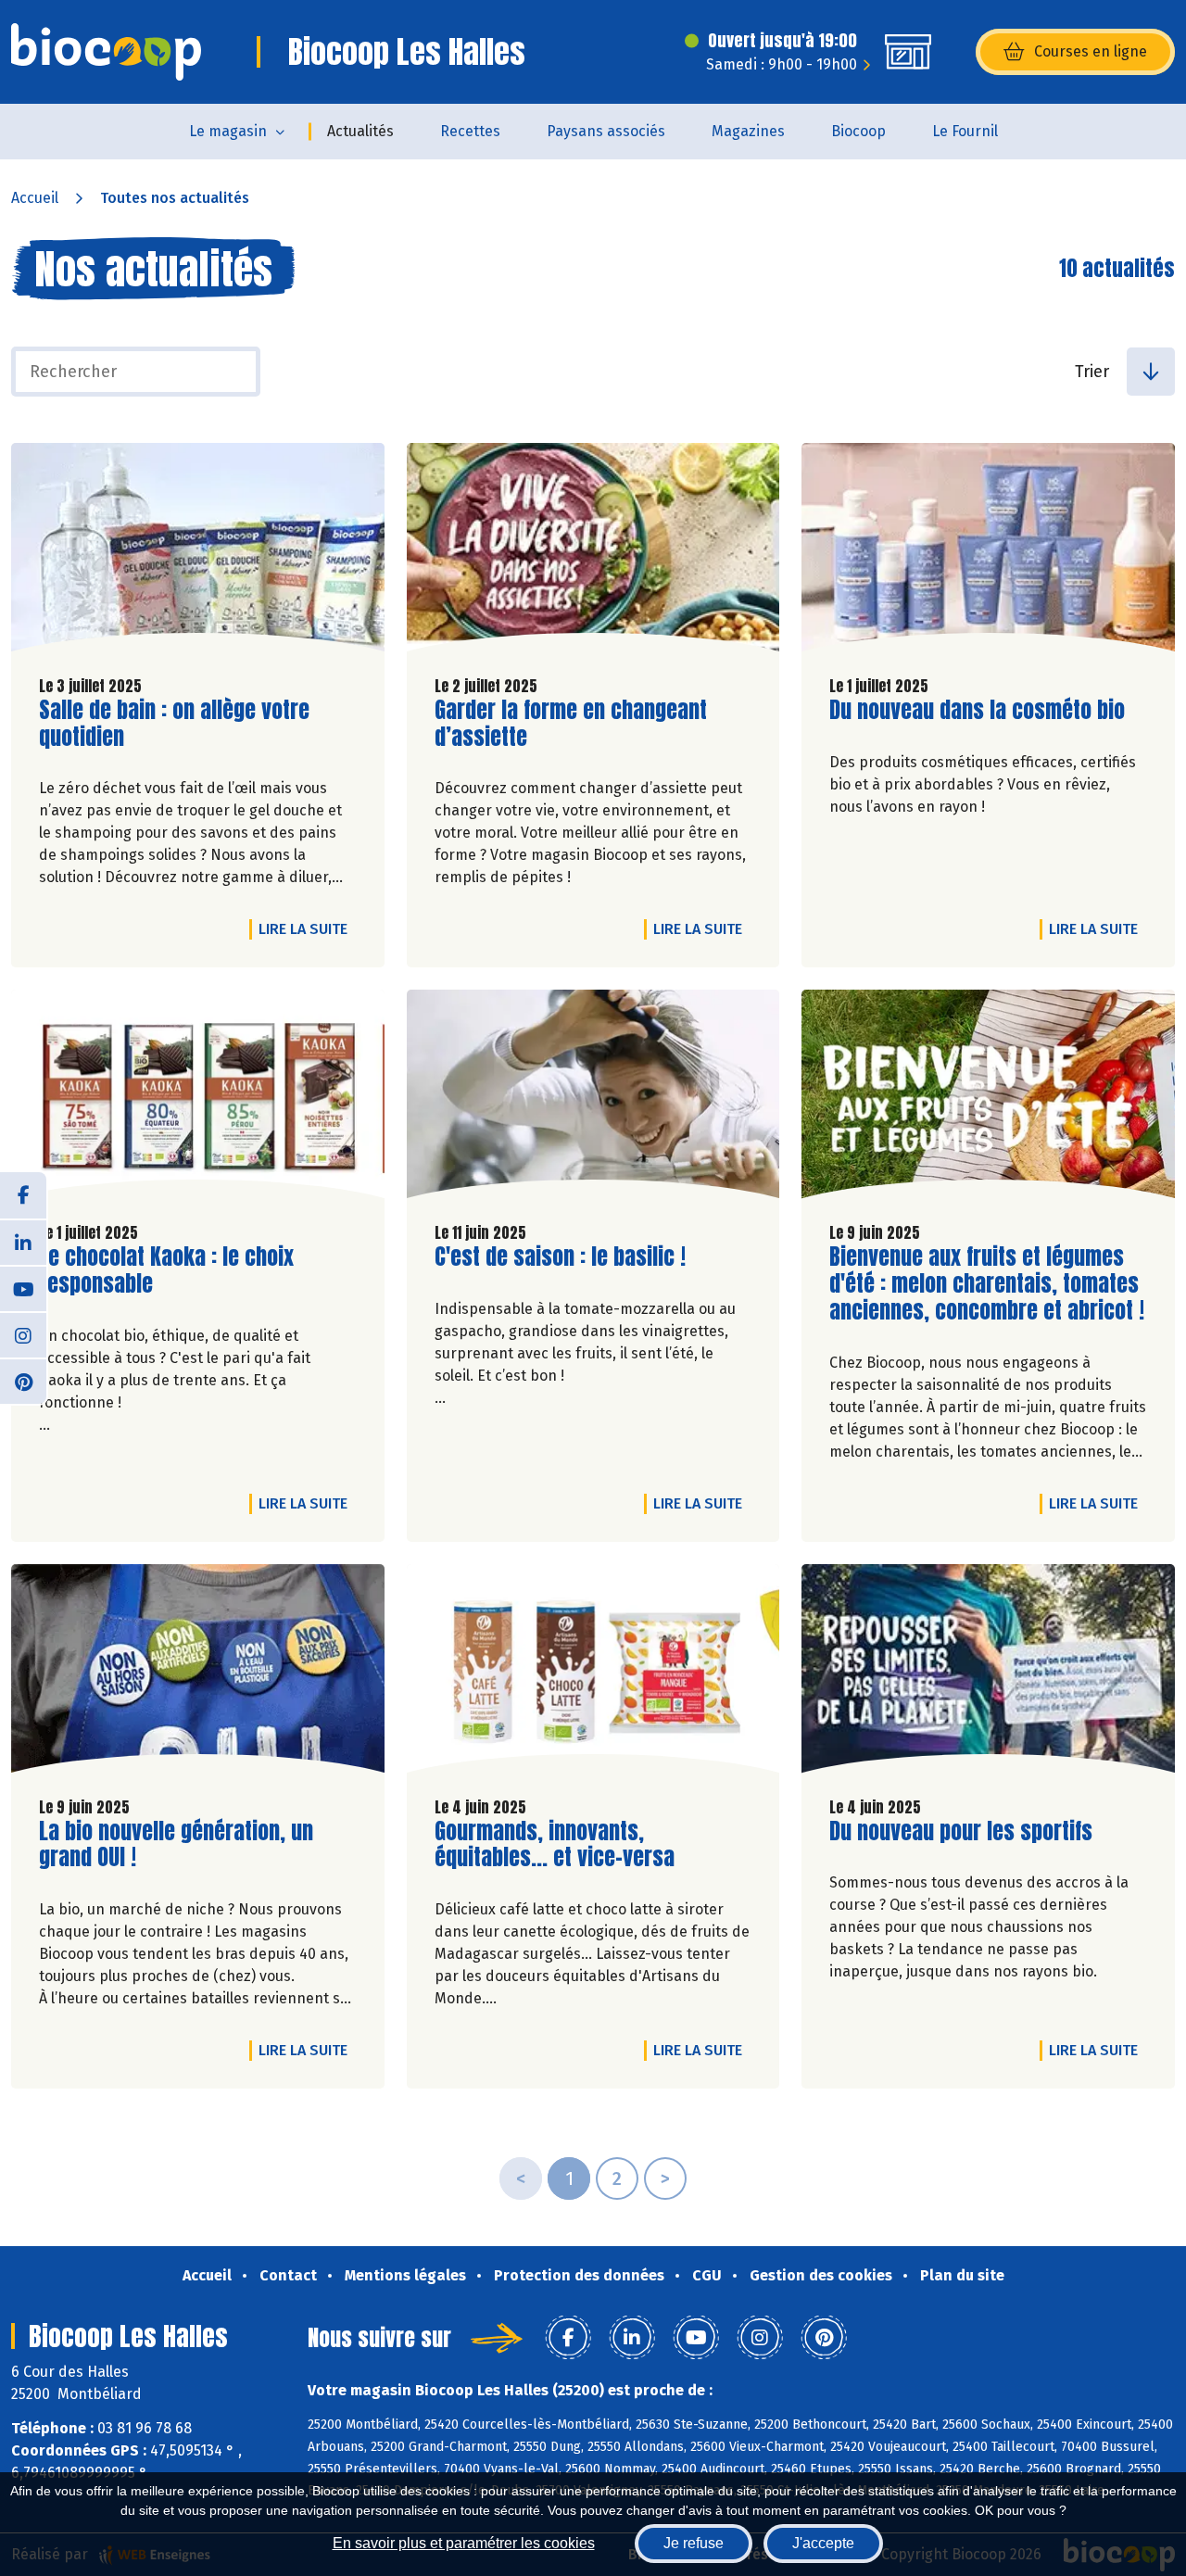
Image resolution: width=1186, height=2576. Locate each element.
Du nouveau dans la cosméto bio (977, 710)
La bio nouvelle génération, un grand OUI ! (176, 1845)
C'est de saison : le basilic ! (560, 1257)
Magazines (748, 131)
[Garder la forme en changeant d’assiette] (593, 552)
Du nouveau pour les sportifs (961, 1831)
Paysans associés (606, 131)
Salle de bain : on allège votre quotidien (174, 724)
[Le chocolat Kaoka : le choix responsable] (198, 1099)
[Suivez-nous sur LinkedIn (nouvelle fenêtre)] (23, 1242)
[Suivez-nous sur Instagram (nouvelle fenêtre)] (23, 1334)
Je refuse (694, 2543)
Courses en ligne (1091, 51)
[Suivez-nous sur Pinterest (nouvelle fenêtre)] (23, 1381)
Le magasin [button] (228, 131)
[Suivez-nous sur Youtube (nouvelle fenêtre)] (23, 1288)
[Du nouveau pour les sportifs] (988, 1673)
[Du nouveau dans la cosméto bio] (988, 552)
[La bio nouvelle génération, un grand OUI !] (198, 1673)
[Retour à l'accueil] (106, 52)
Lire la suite (308, 928)
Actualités (360, 131)
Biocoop (858, 131)
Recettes (470, 131)
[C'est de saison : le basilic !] (593, 1099)
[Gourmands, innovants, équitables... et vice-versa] (593, 1673)
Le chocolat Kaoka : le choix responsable (166, 1270)
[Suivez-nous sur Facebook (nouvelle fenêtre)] (23, 1195)
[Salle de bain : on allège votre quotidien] (198, 552)
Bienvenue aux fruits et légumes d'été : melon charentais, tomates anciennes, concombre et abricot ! (987, 1283)
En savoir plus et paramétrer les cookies (464, 2543)
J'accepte (823, 2543)
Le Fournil (965, 131)
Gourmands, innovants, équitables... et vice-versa (555, 1845)
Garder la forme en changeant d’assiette (571, 724)
